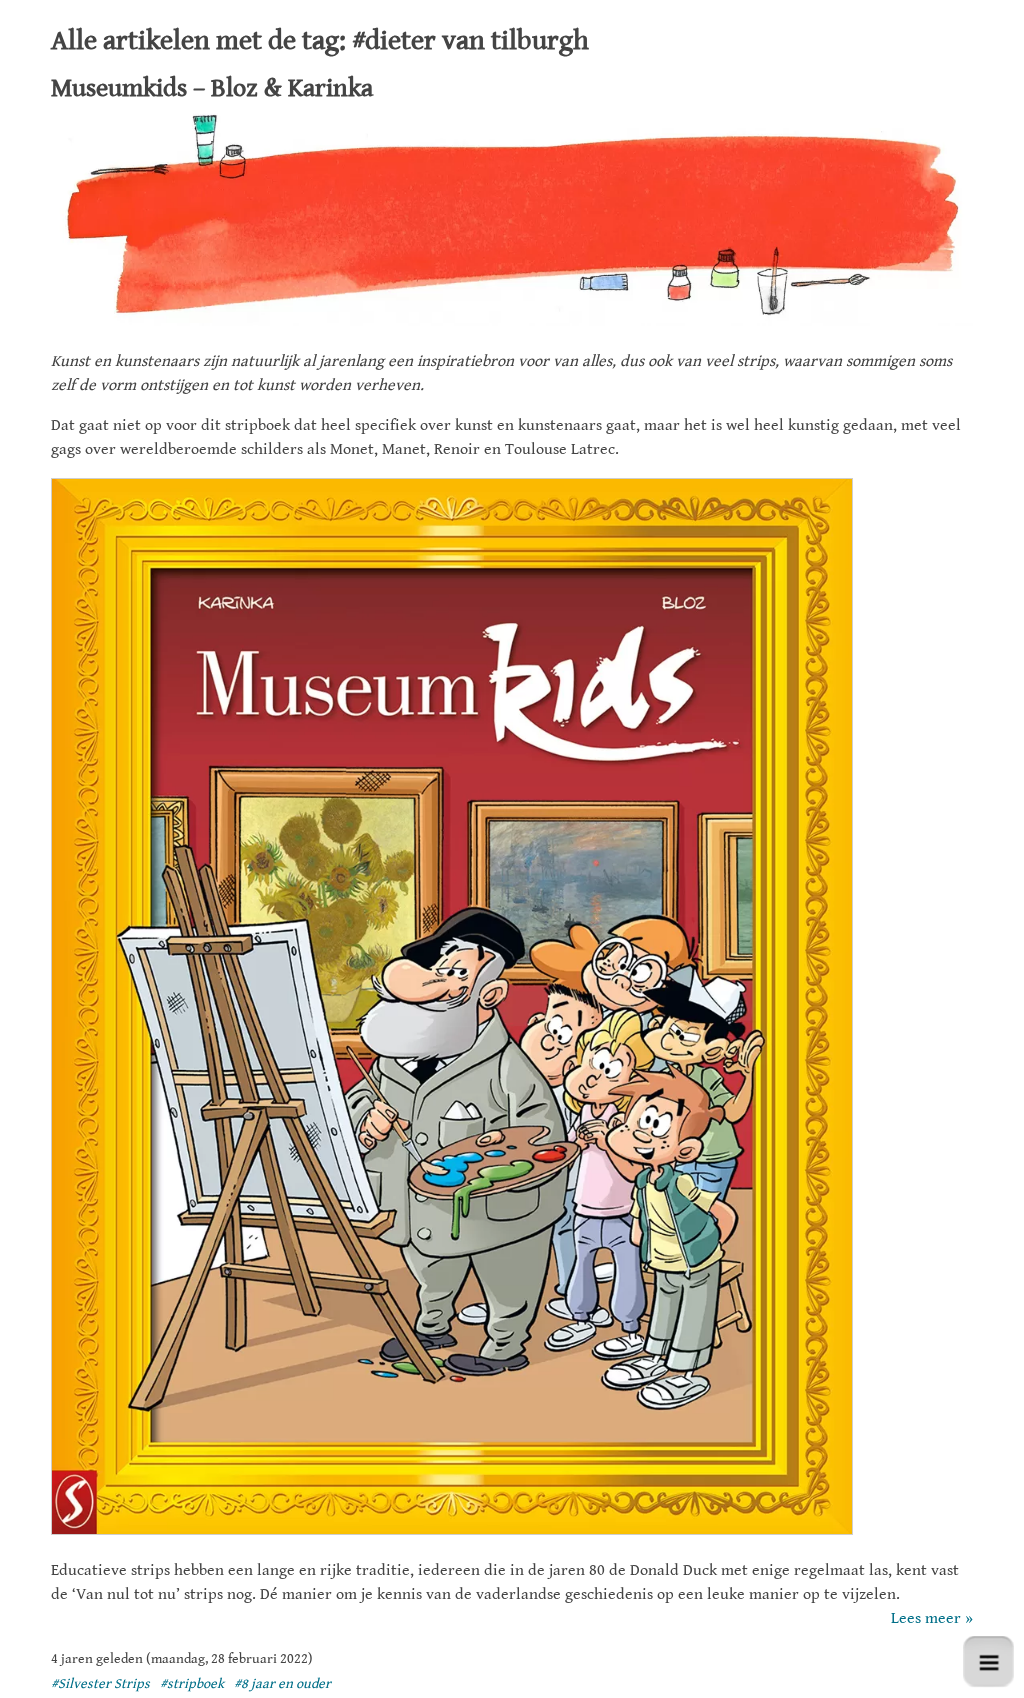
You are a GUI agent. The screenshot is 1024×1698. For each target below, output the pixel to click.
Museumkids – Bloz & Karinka (212, 88)
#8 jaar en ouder (282, 1684)
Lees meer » (932, 1618)
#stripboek (192, 1684)
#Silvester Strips (100, 1684)
